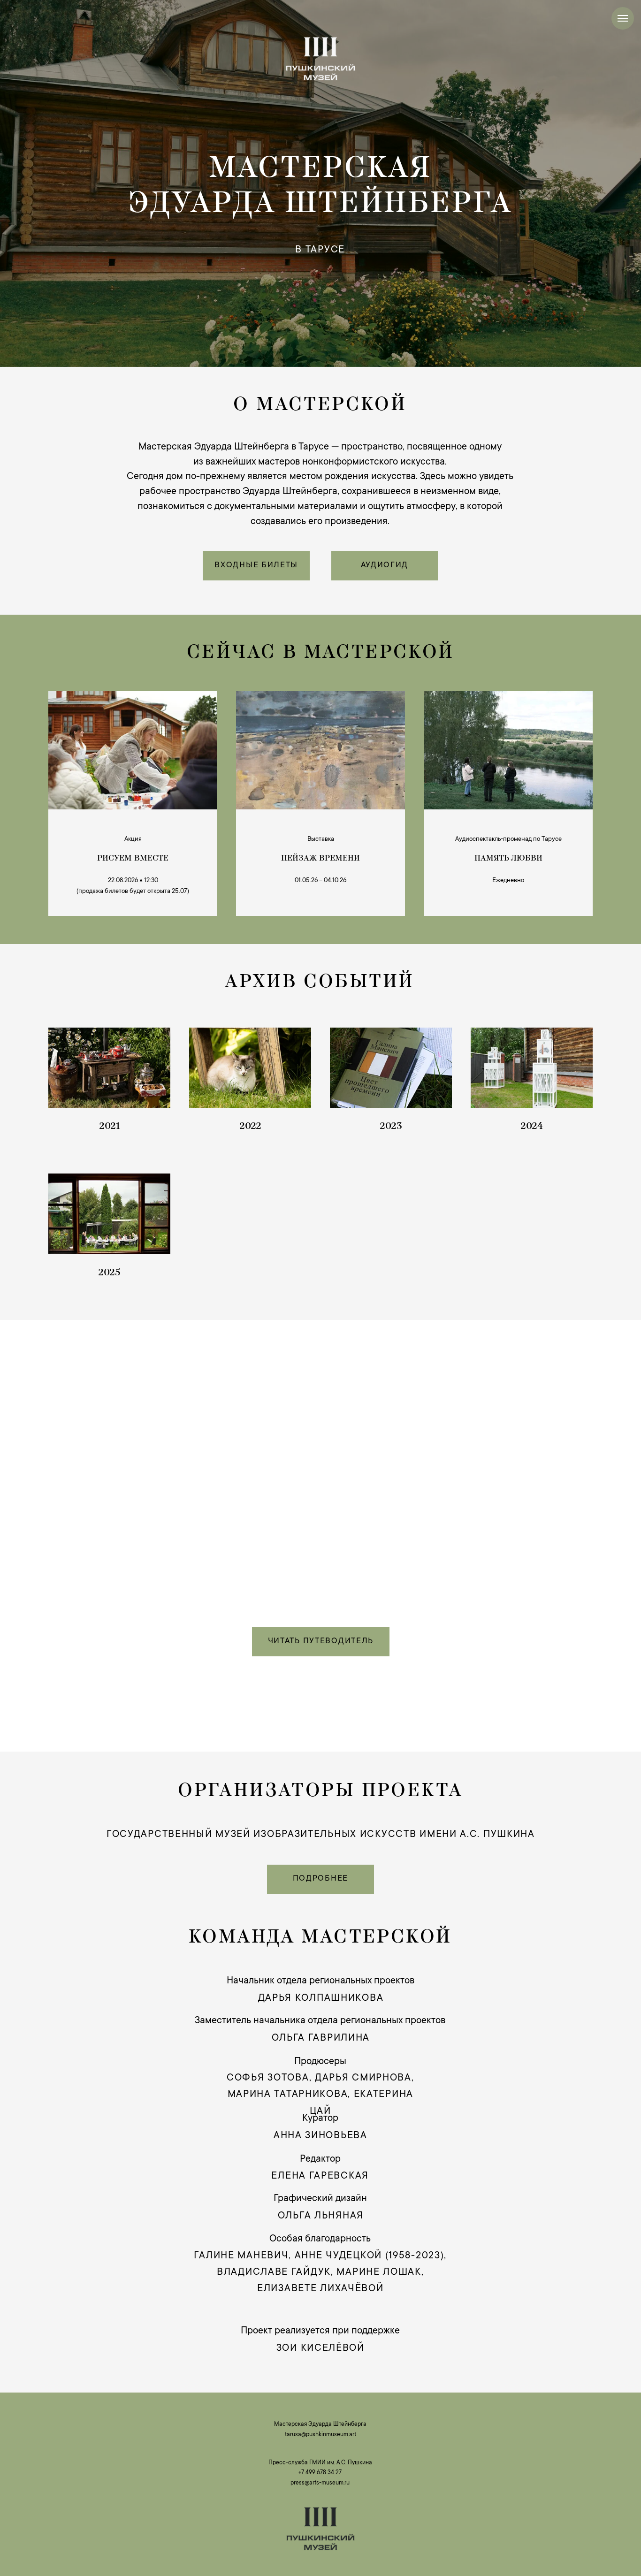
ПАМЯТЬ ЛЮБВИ (508, 859)
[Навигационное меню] (623, 18)
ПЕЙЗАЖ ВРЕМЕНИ (320, 859)
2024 (532, 1127)
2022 (250, 1127)
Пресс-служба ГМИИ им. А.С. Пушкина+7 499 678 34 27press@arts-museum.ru (320, 2473)
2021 (110, 1127)
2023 (391, 1127)
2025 (109, 1273)
